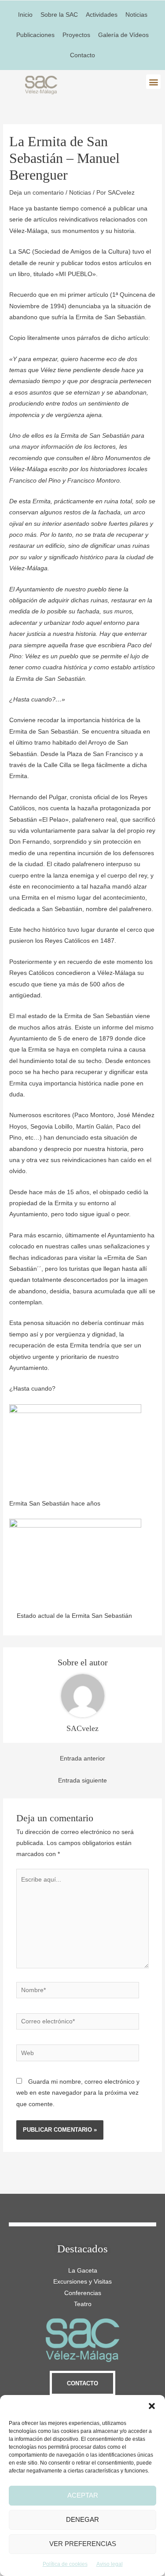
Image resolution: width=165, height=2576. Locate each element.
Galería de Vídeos (123, 35)
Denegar (82, 2519)
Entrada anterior (82, 1759)
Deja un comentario (37, 193)
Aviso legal (110, 2564)
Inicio (25, 15)
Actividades (102, 15)
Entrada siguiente (82, 1781)
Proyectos (76, 35)
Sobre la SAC (59, 15)
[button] (152, 2406)
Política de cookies (65, 2564)
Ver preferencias (83, 2544)
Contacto (82, 55)
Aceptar (83, 2495)
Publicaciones (35, 35)
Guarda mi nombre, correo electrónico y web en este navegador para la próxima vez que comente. (78, 2093)
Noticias (136, 15)
